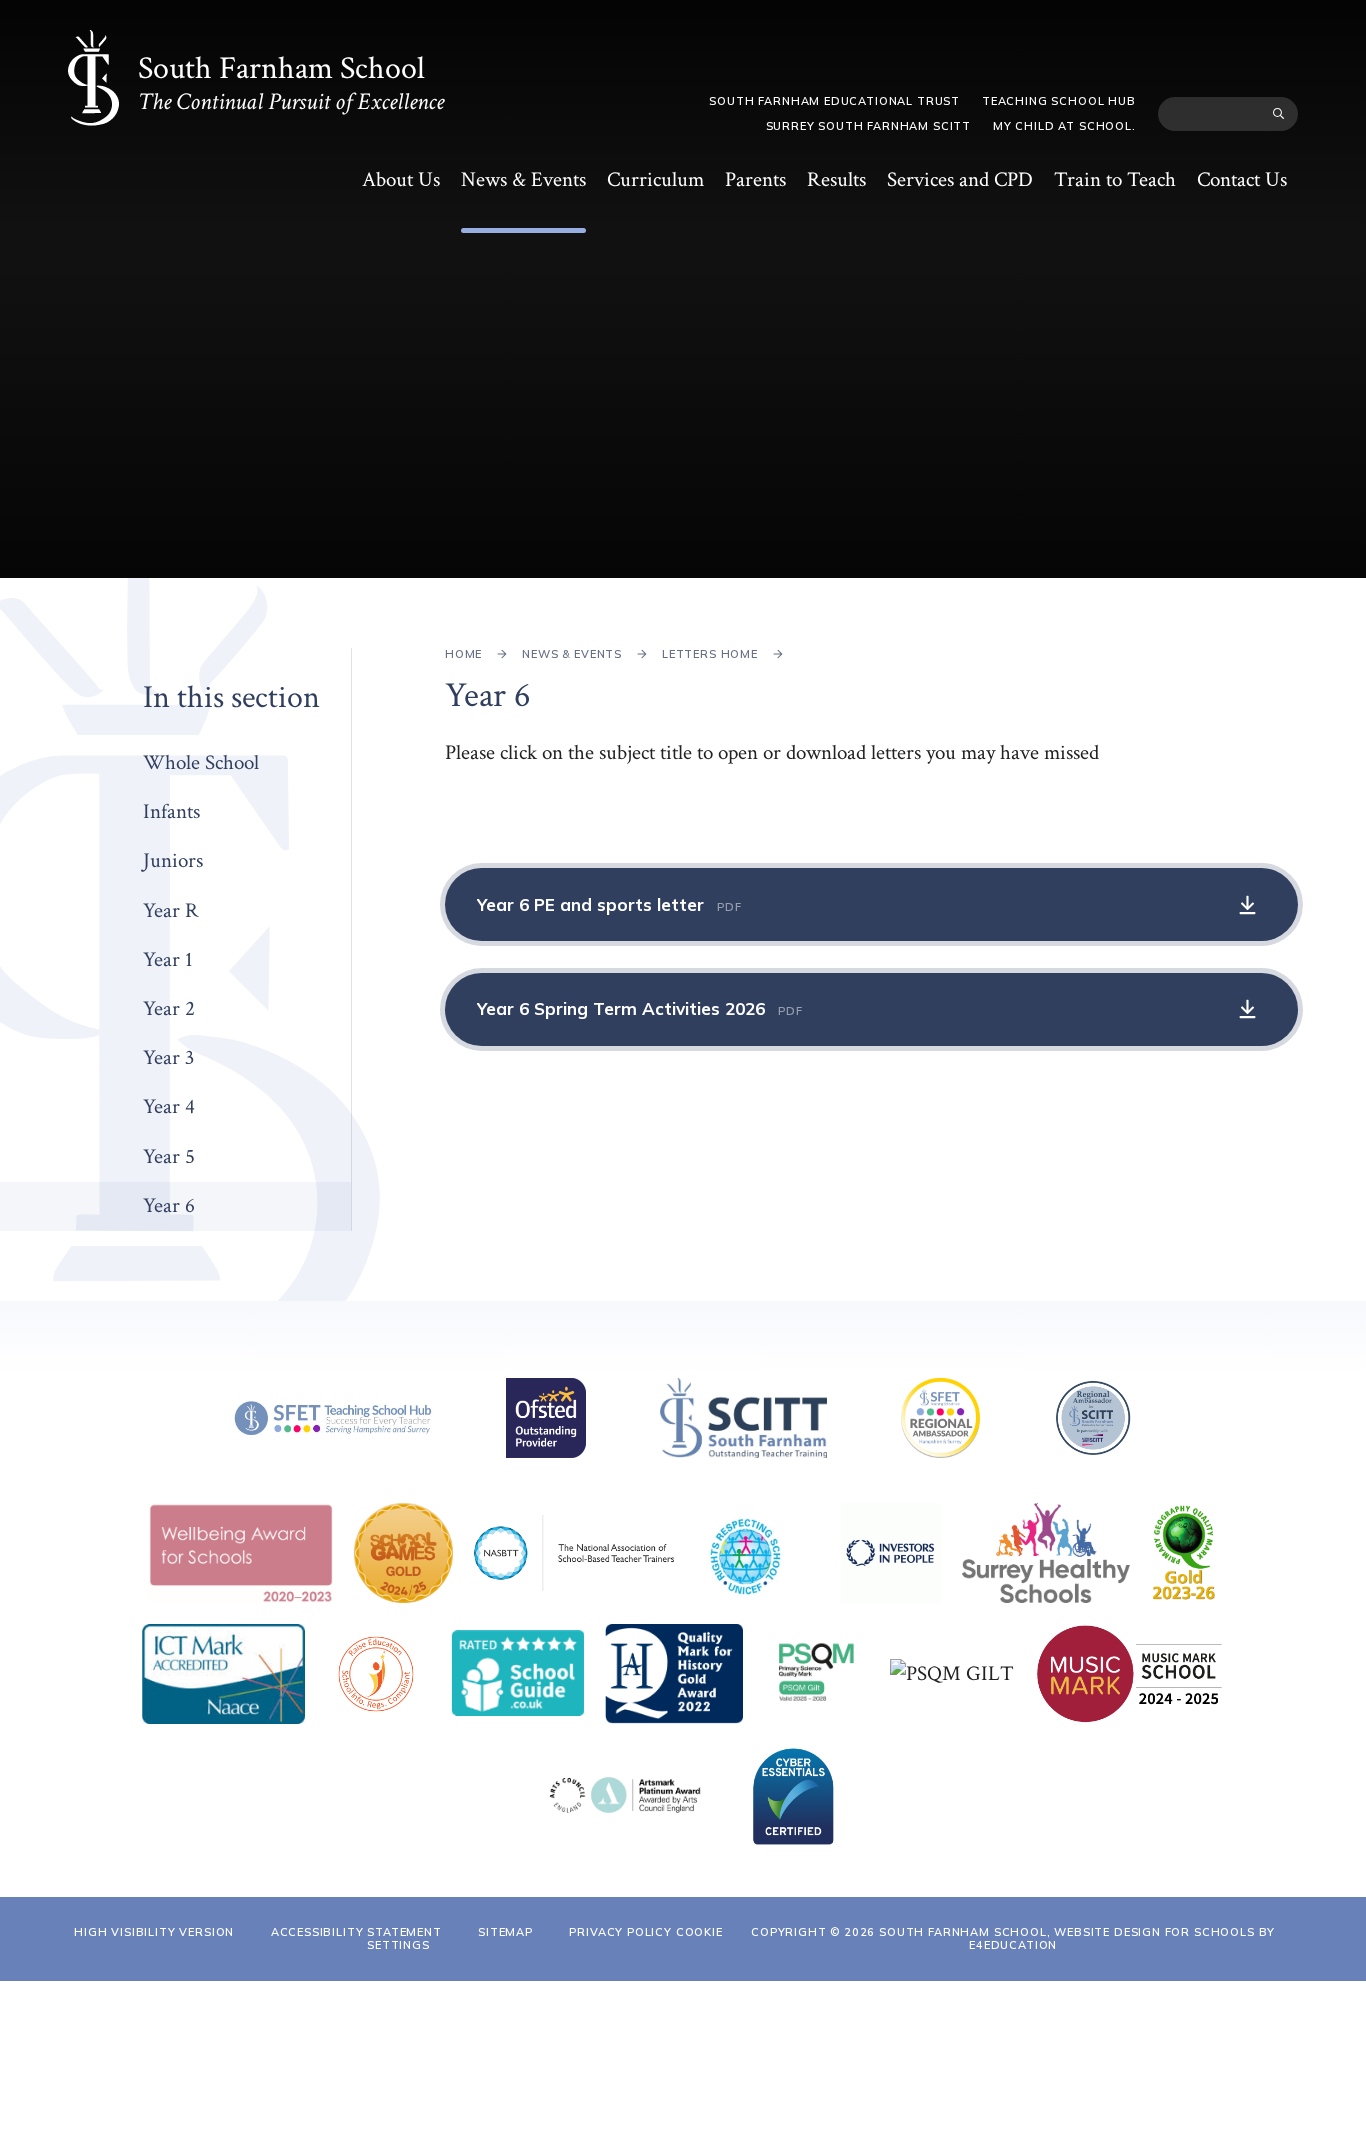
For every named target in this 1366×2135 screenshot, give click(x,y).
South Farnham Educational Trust (834, 101)
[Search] (1278, 114)
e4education (1013, 1945)
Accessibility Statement (356, 1932)
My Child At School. (1064, 126)
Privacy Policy (620, 1932)
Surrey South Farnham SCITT (868, 126)
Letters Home (710, 654)
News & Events (572, 654)
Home (463, 654)
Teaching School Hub (1059, 101)
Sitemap (505, 1932)
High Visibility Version (154, 1932)
